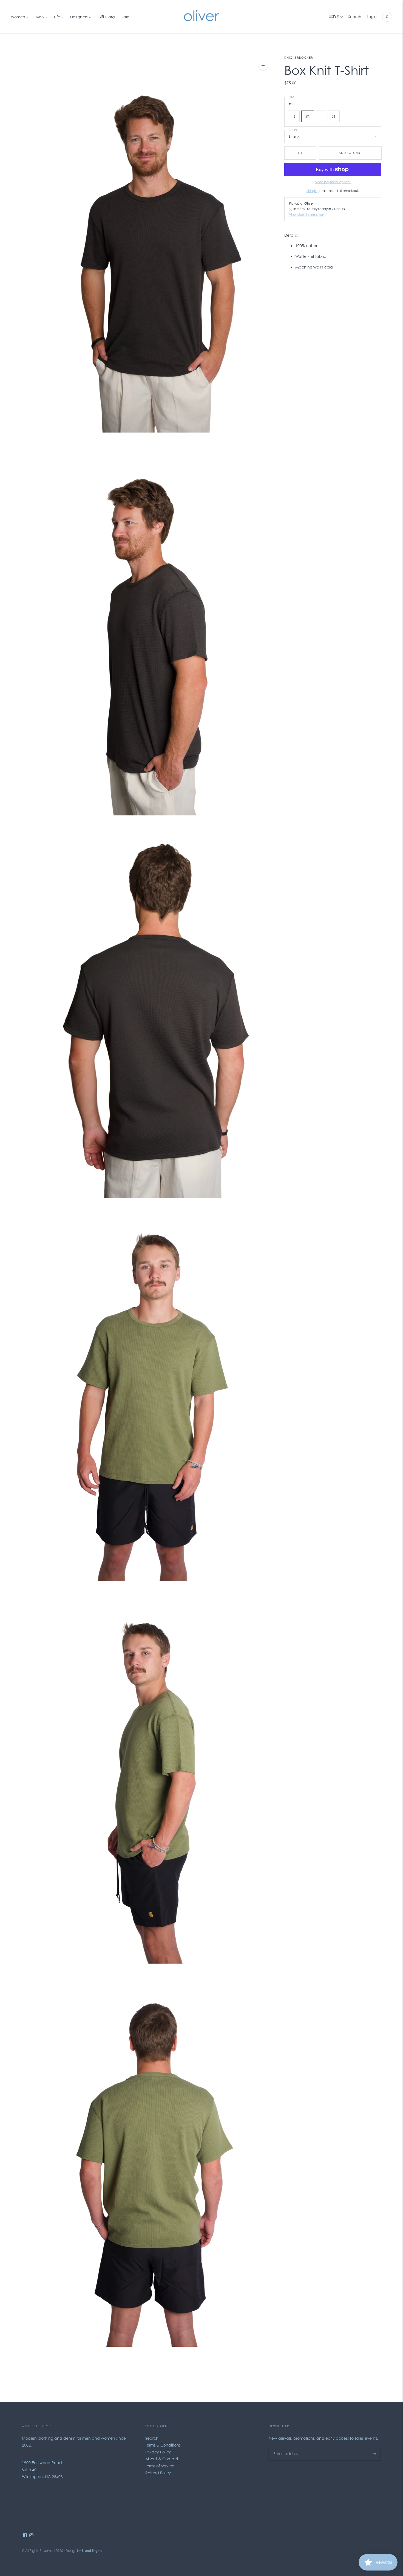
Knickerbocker (299, 58)
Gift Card (106, 17)
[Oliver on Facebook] (25, 2536)
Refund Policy (158, 2473)
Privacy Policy (158, 2452)
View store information (306, 215)
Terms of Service (160, 2466)
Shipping (313, 191)
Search (355, 17)
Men (40, 17)
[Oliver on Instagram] (31, 2536)
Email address (285, 2447)
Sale (125, 17)
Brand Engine (92, 2551)
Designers (79, 17)
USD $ (334, 17)
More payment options (333, 182)
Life (57, 17)
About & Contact (162, 2459)
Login (372, 17)
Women (18, 17)
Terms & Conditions (163, 2445)
